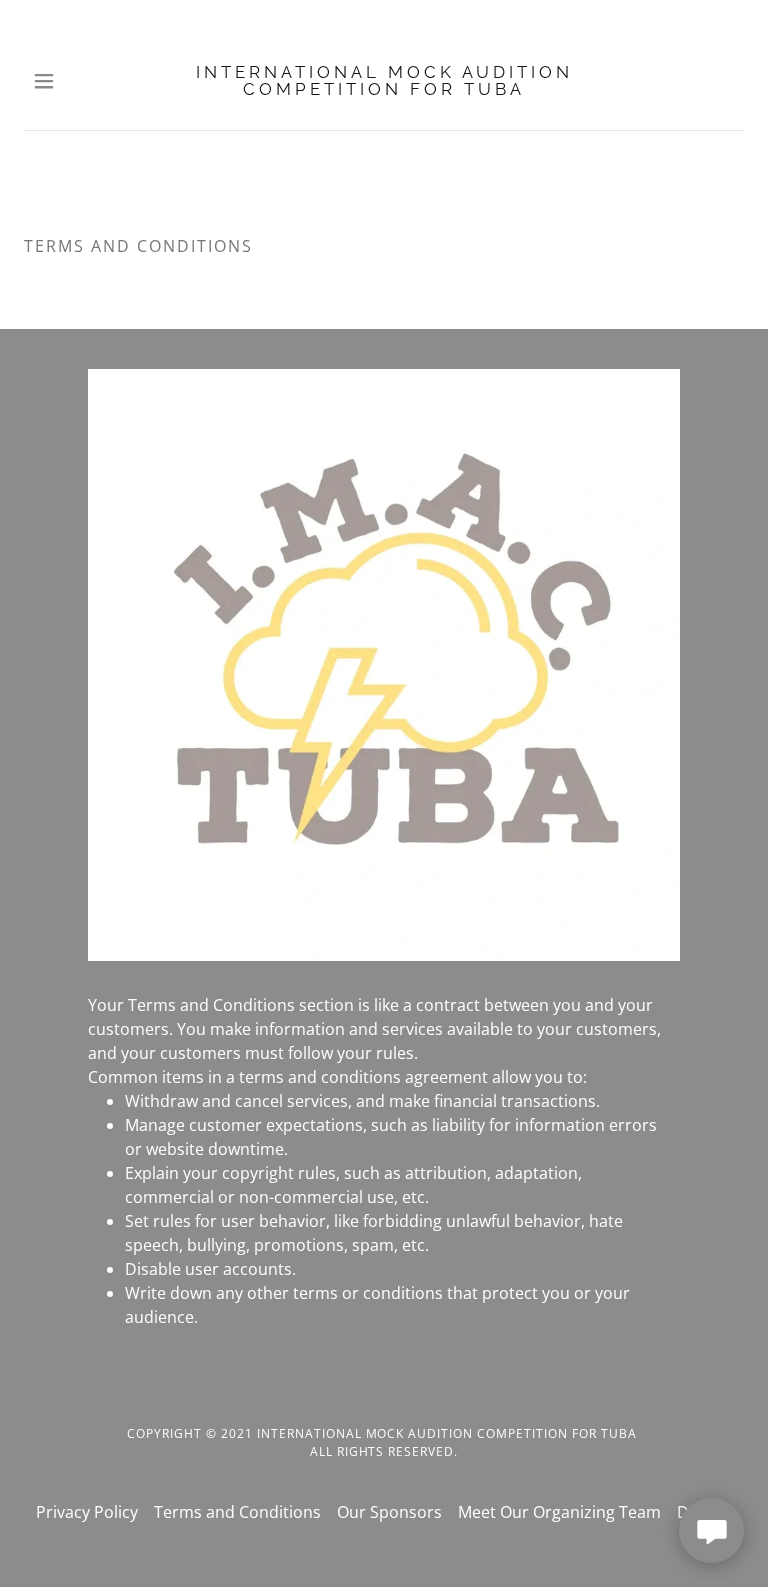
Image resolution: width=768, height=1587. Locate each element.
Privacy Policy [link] (87, 1512)
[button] (57, 81)
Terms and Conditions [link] (237, 1512)
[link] (384, 81)
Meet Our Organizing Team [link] (559, 1512)
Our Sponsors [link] (389, 1512)
